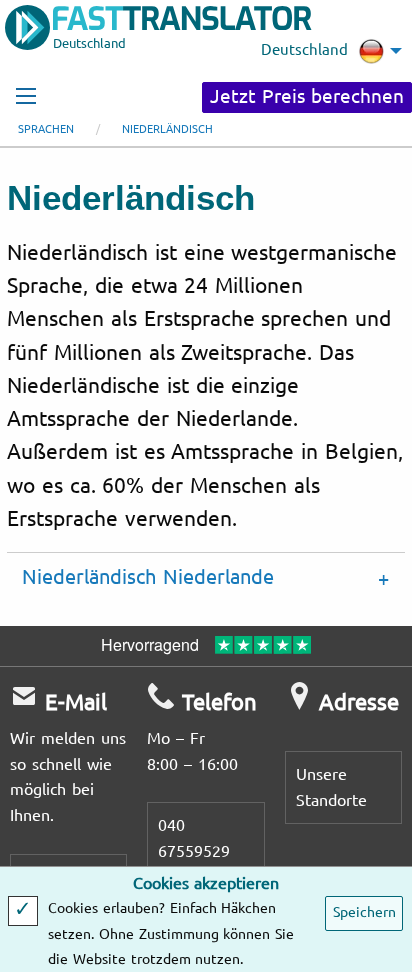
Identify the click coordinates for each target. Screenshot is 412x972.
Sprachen (46, 129)
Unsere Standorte (331, 787)
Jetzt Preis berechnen (307, 97)
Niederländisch (167, 129)
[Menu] (26, 96)
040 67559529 (194, 838)
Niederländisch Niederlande (148, 577)
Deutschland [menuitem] (304, 50)
